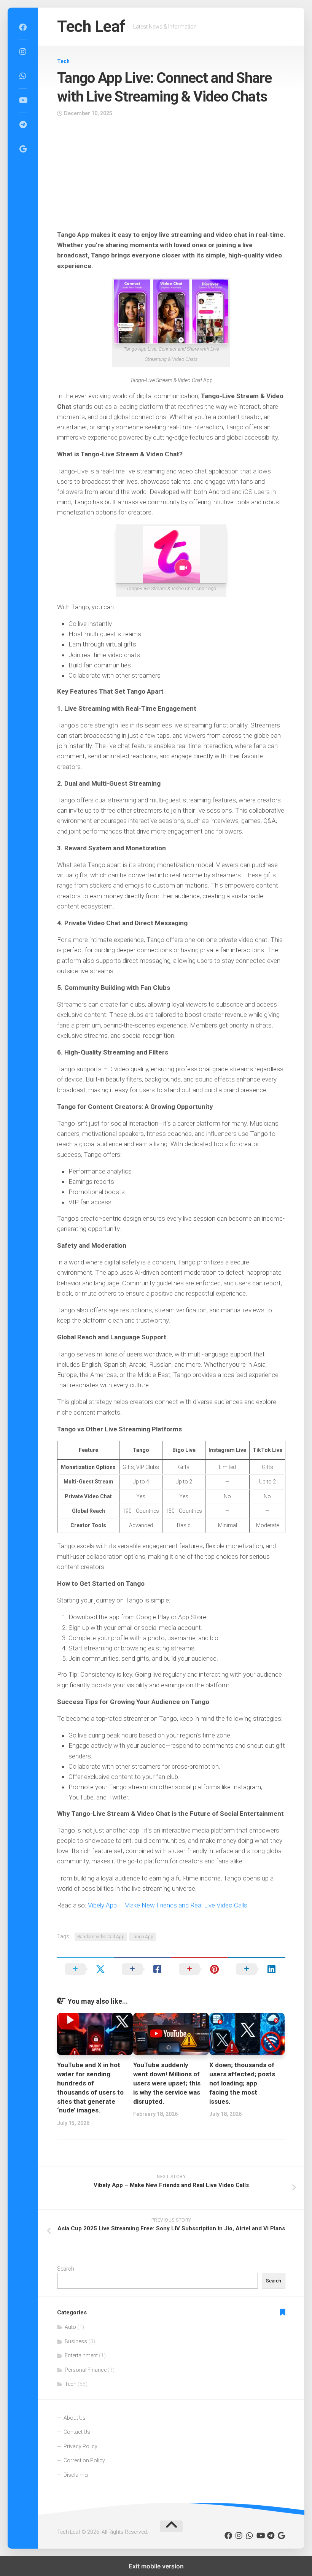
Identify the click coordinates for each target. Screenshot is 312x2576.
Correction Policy (84, 2460)
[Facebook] (23, 27)
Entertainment (81, 2355)
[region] (171, 176)
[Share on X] (86, 1969)
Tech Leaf (91, 26)
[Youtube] (23, 100)
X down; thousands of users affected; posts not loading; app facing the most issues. (242, 2083)
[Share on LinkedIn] (257, 1969)
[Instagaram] (23, 52)
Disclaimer (76, 2475)
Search (66, 2269)
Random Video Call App (101, 1937)
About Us (75, 2418)
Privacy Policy (80, 2446)
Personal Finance (86, 2370)
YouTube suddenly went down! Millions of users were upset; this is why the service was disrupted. (167, 2083)
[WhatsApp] (23, 76)
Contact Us (77, 2432)
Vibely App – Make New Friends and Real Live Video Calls (168, 1905)
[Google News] (23, 149)
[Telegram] (23, 125)
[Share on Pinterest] (200, 1969)
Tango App (142, 1937)
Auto (70, 2327)
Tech (63, 61)
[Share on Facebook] (143, 1969)
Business (76, 2341)
